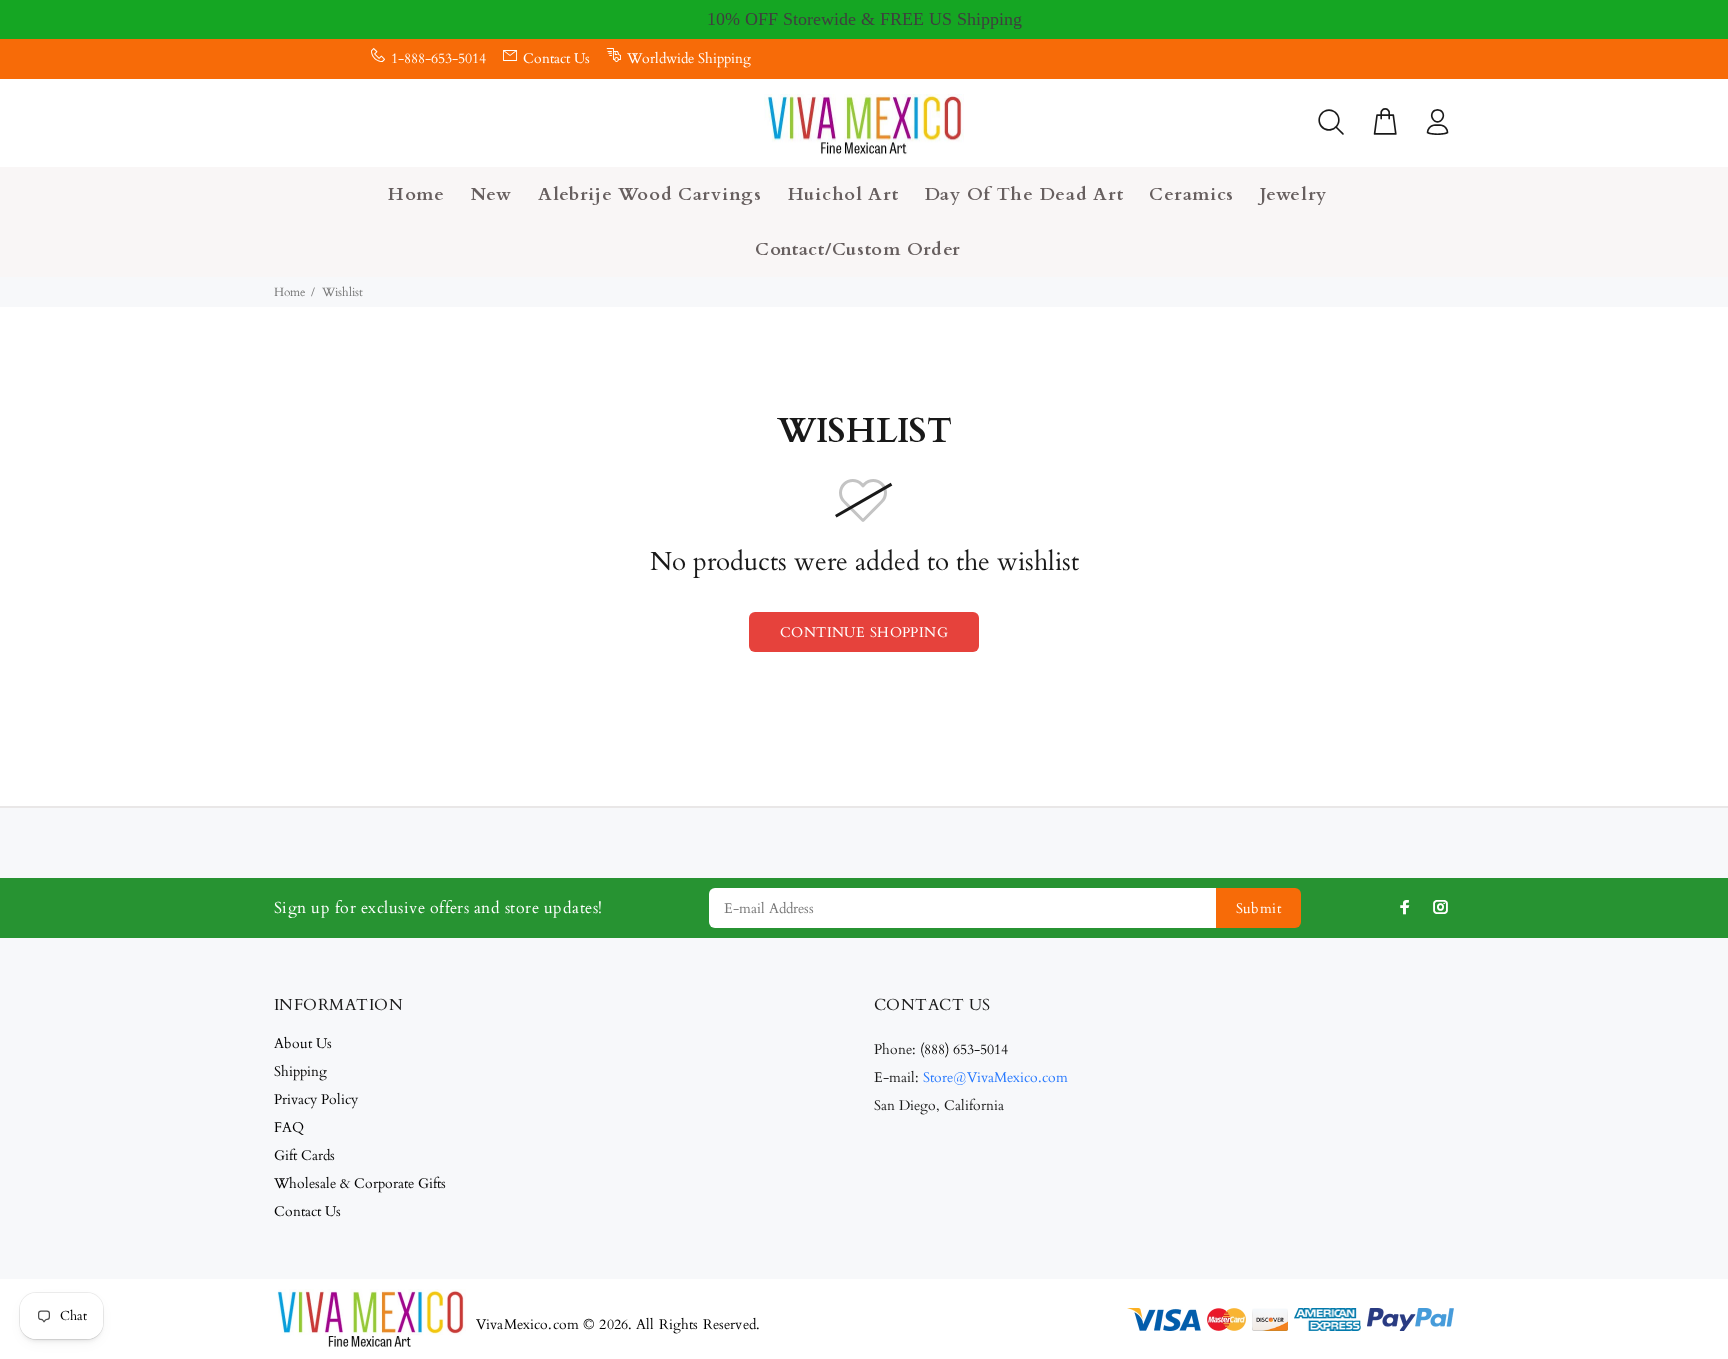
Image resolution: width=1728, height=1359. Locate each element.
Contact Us (556, 58)
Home (289, 292)
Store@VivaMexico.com (995, 1077)
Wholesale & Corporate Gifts (360, 1183)
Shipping (300, 1071)
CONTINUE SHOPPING (864, 632)
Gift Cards (304, 1155)
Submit (1259, 908)
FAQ (289, 1127)
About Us (303, 1043)
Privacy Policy (316, 1099)
